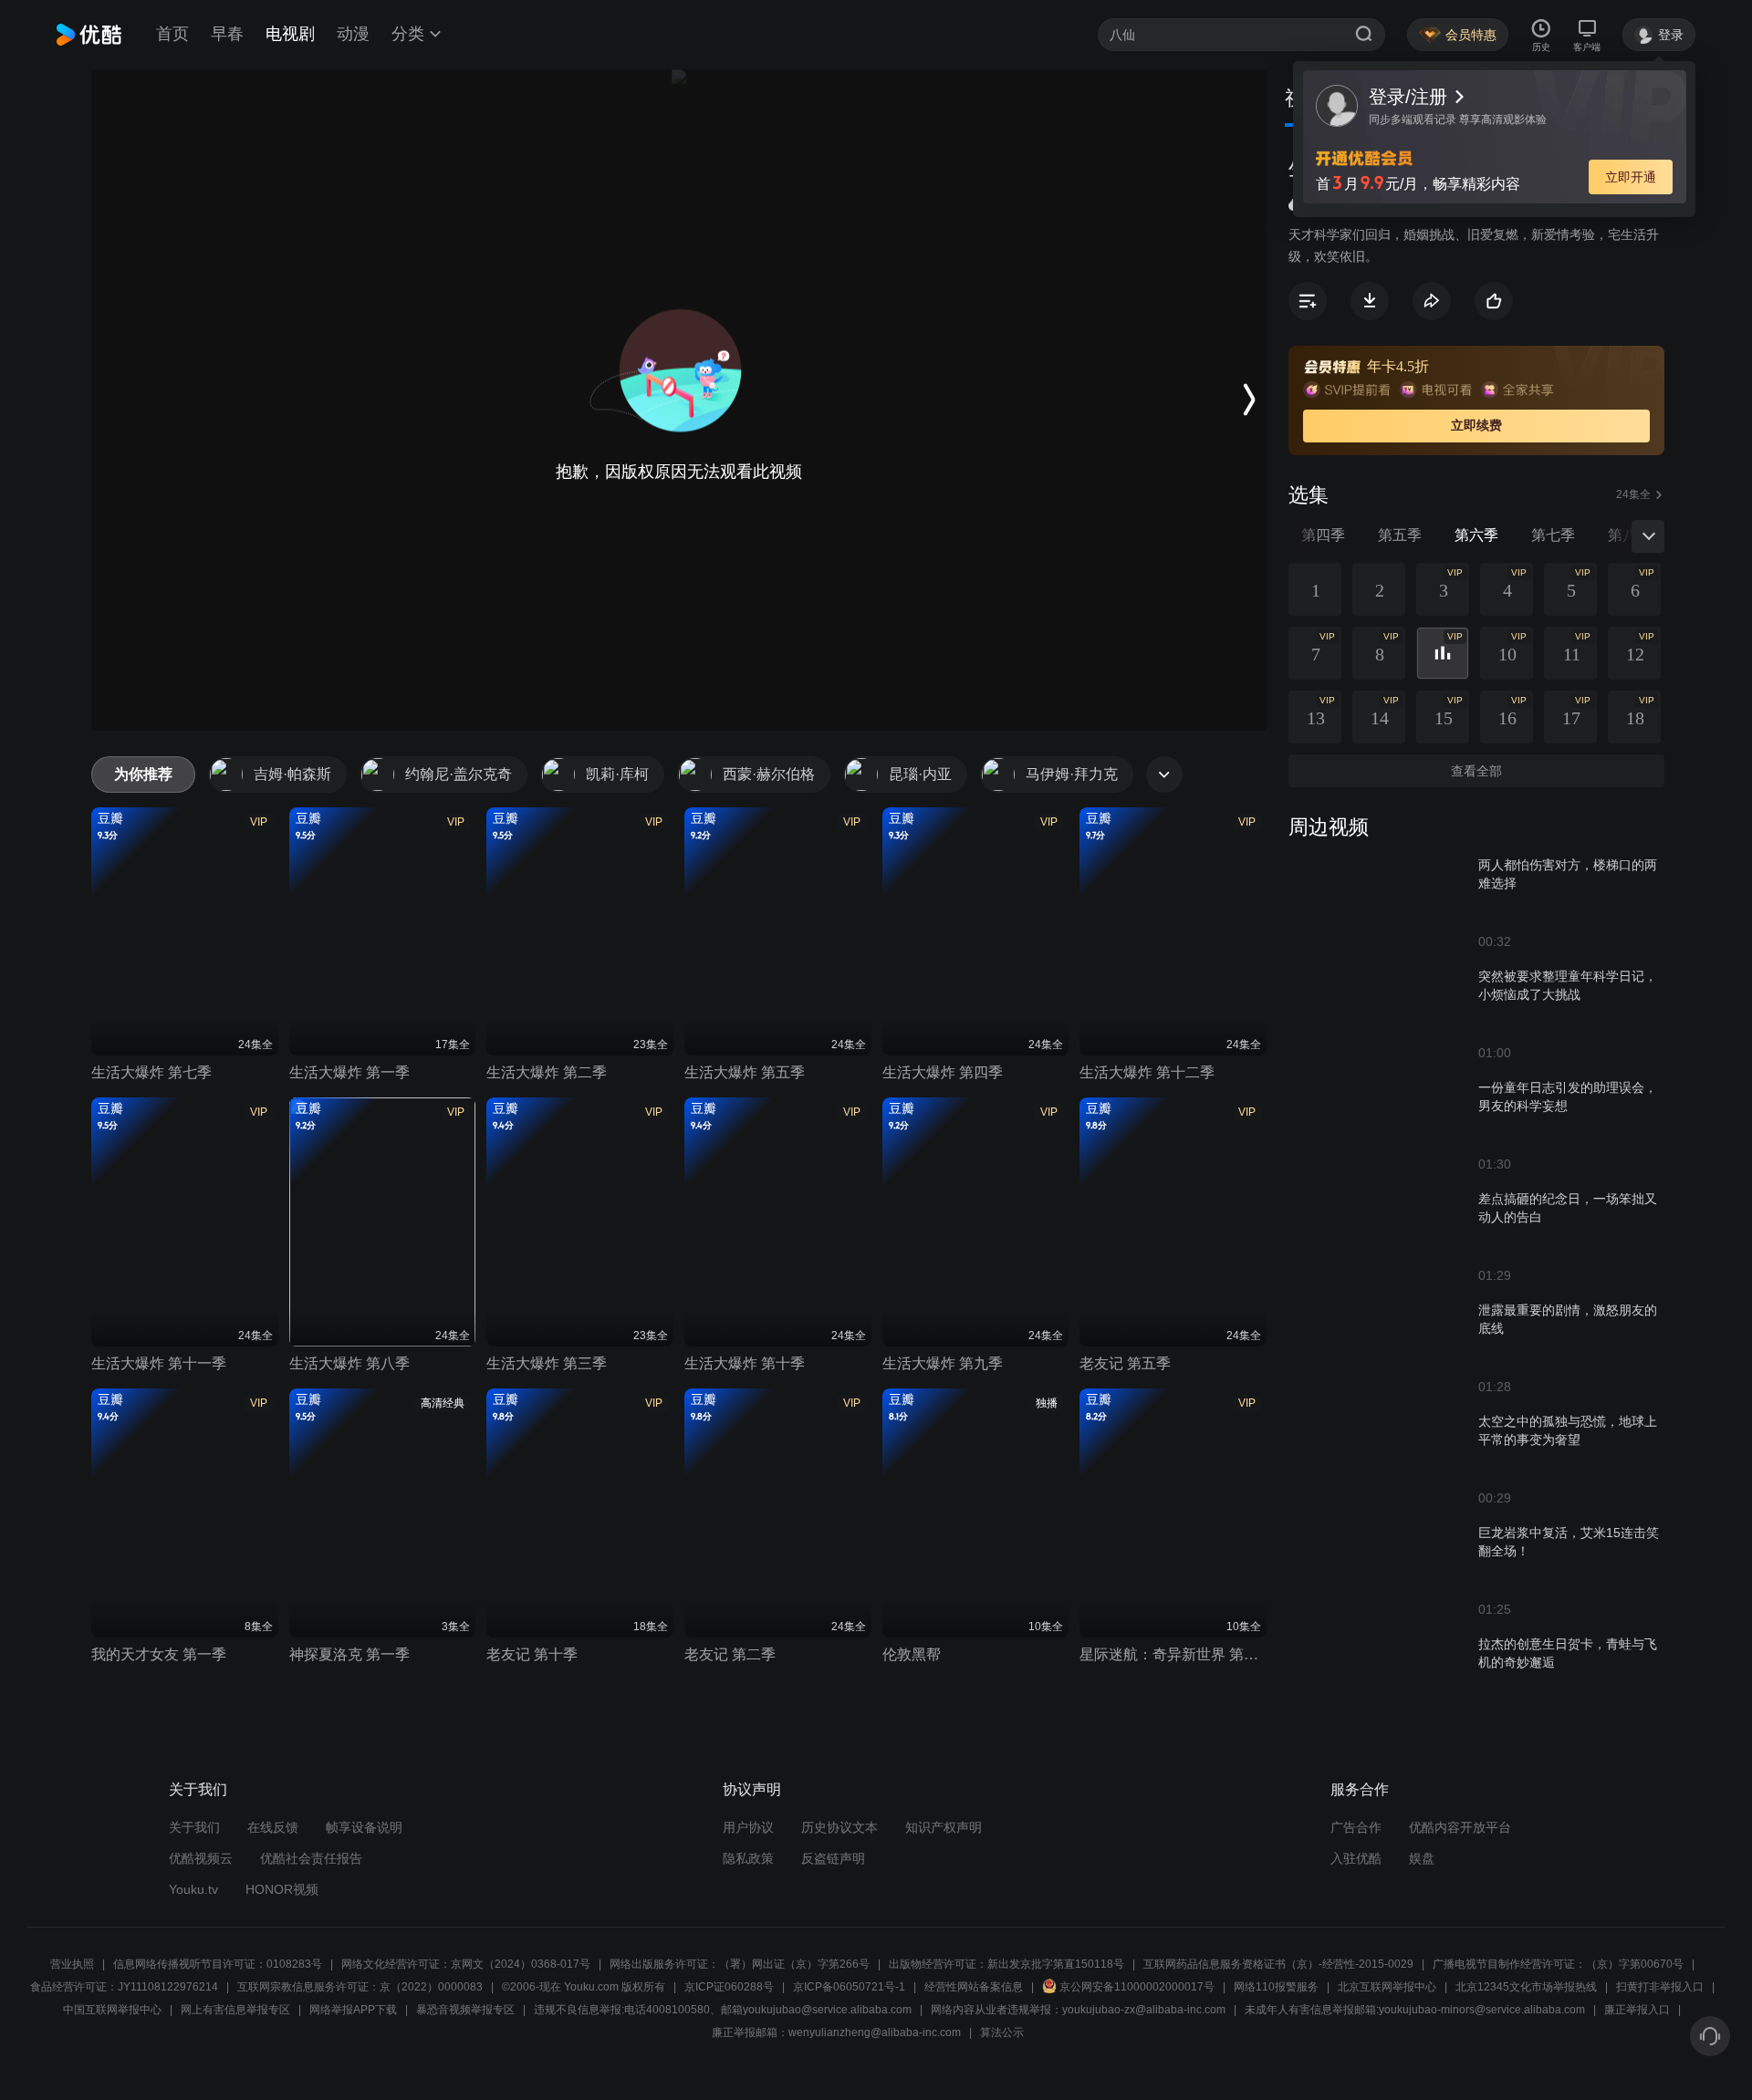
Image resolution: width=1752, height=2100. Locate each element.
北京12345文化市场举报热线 (1526, 1987)
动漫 (353, 34)
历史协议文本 (839, 1827)
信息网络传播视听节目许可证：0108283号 (218, 1964)
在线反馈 (273, 1827)
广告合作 (1356, 1827)
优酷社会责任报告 (311, 1858)
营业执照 (72, 1964)
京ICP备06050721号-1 (849, 1987)
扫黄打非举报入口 (1660, 1987)
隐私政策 (748, 1858)
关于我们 (194, 1827)
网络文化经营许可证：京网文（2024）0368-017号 (466, 1964)
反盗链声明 (833, 1858)
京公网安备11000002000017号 (1137, 1987)
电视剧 (290, 34)
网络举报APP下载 (353, 2010)
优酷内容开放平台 (1460, 1827)
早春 (227, 34)
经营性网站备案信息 (974, 1987)
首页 (172, 34)
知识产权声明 (944, 1827)
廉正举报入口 (1637, 2010)
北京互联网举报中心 (1387, 1987)
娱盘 (1422, 1858)
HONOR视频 (282, 1889)
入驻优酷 (1356, 1858)
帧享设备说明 (364, 1827)
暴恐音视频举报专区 (465, 2010)
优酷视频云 (201, 1858)
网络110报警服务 (1276, 1987)
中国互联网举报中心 (112, 2010)
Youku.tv (193, 1889)
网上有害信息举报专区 (235, 2010)
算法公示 (1002, 2032)
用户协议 (748, 1827)
